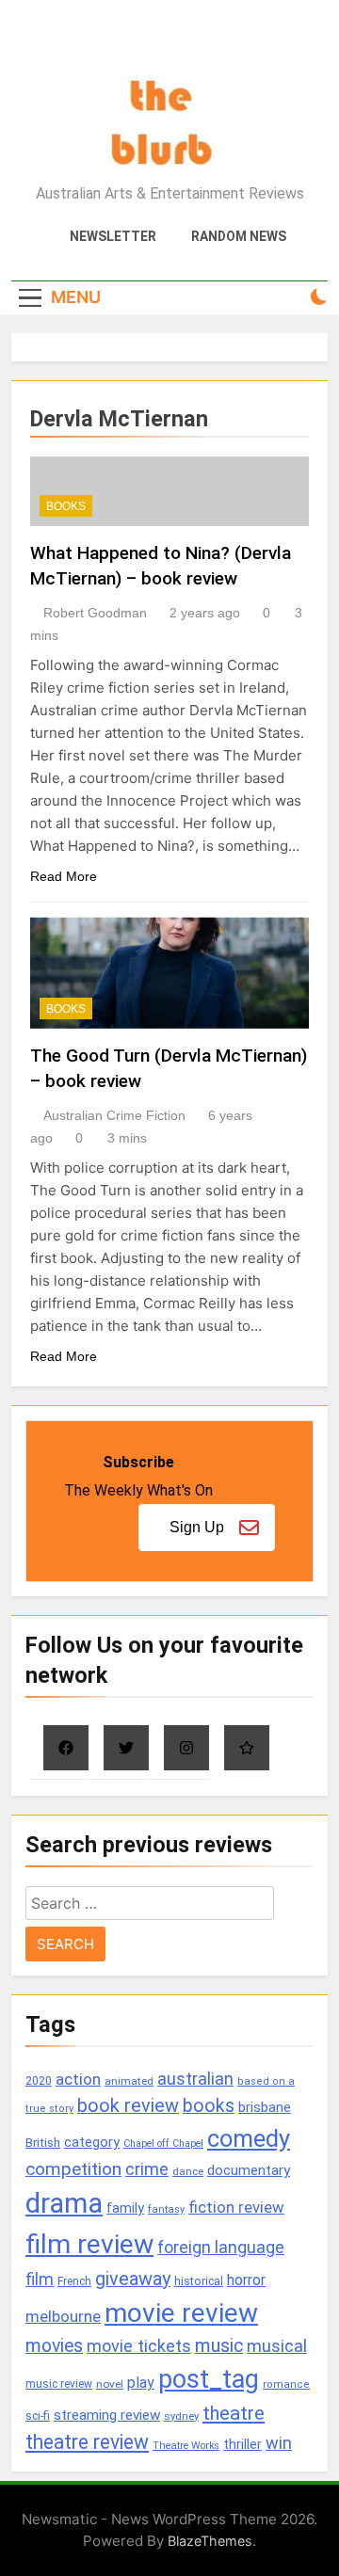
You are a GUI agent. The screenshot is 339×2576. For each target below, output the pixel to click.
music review (59, 2384)
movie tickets (139, 2346)
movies (54, 2346)
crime (147, 2169)
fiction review (236, 2207)
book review (128, 2106)
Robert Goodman (95, 613)
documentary (249, 2170)
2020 (39, 2080)
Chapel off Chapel (163, 2144)
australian (195, 2079)
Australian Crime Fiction (114, 1115)
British (43, 2143)
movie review (181, 2313)
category (92, 2142)
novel (110, 2384)
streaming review (107, 2415)
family (125, 2208)
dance (188, 2172)
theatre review (87, 2442)
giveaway (133, 2279)
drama (64, 2203)
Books (66, 506)
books (209, 2106)
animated (129, 2081)
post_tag (209, 2379)
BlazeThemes (210, 2541)
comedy (249, 2138)
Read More (64, 876)
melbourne (63, 2316)
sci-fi (38, 2416)
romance (286, 2384)
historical (199, 2281)
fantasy (166, 2209)
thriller (242, 2445)
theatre (234, 2413)
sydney (181, 2416)
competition (73, 2169)
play (141, 2383)
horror (246, 2280)
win (279, 2443)
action (78, 2079)
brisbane (265, 2107)
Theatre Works (186, 2446)
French (74, 2281)
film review (89, 2244)
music (219, 2346)
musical (277, 2346)
